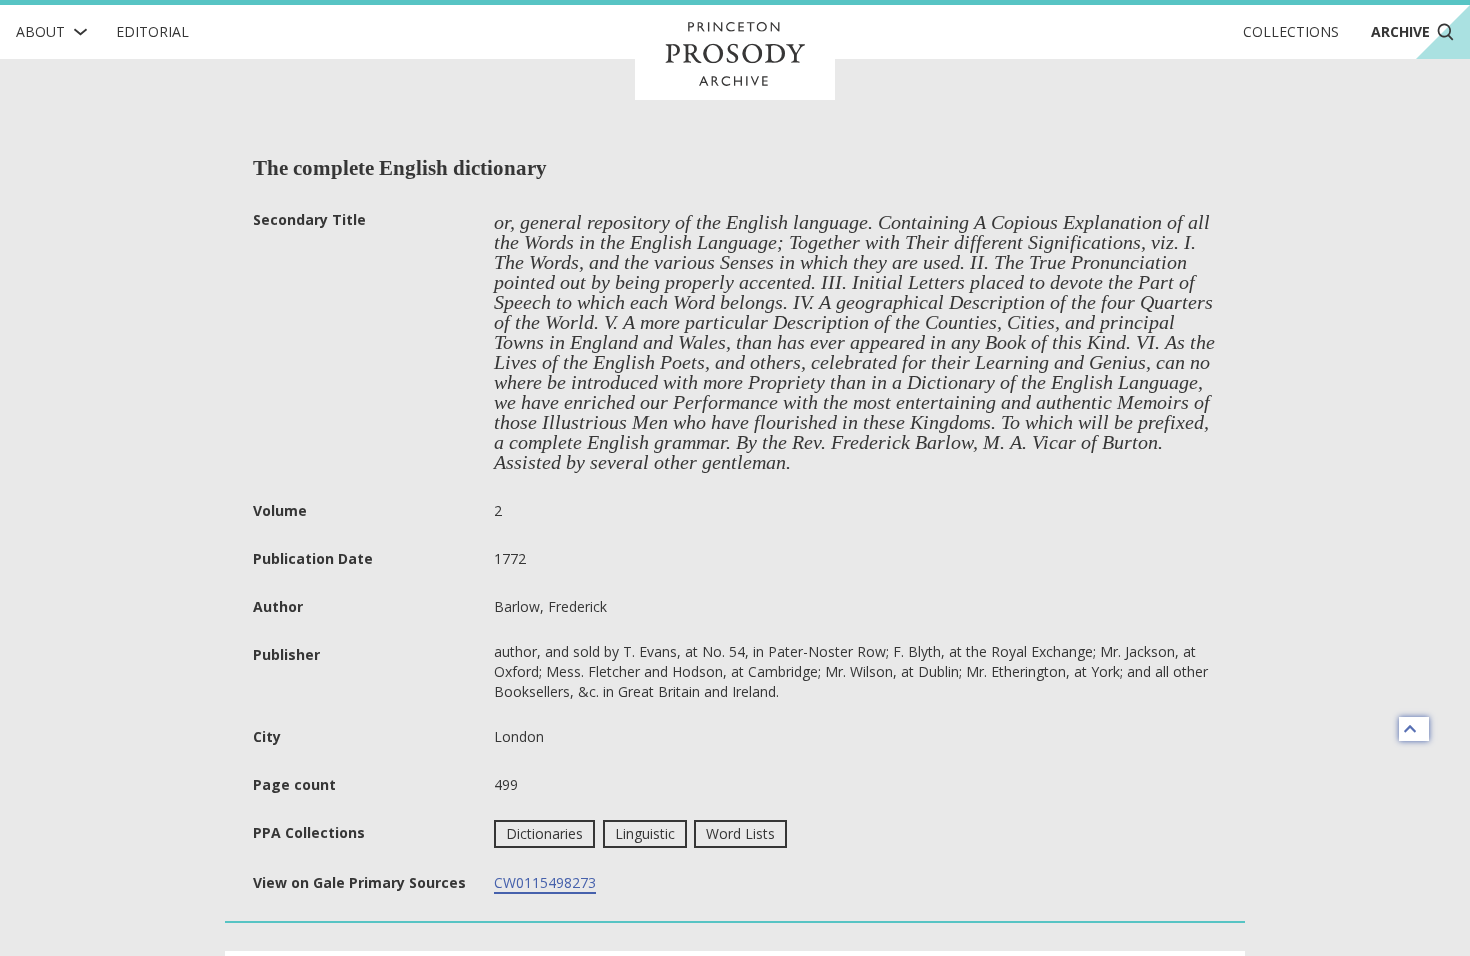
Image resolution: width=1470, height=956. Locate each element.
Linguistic (645, 833)
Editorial (152, 31)
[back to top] (1414, 729)
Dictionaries (544, 833)
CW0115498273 (545, 882)
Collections (1291, 31)
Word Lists (740, 833)
